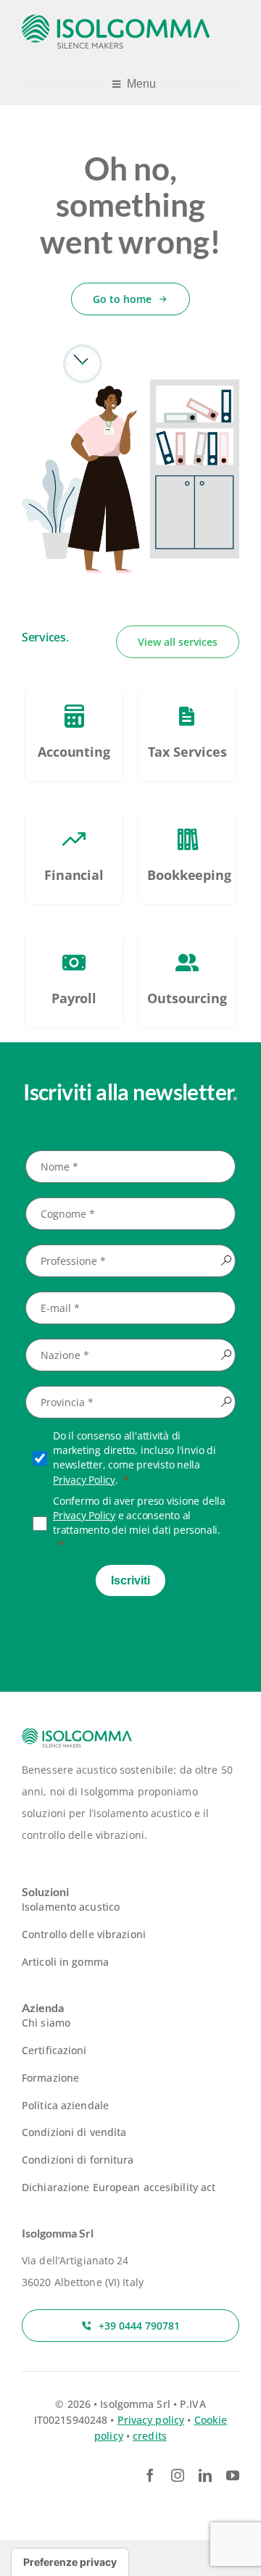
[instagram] (178, 2475)
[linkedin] (205, 2475)
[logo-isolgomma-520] (116, 19)
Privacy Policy (84, 1480)
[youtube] (233, 2475)
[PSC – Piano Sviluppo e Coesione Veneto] (74, 734)
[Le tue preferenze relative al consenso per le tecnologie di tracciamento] (70, 2562)
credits (150, 2436)
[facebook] (150, 2475)
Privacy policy (151, 2420)
